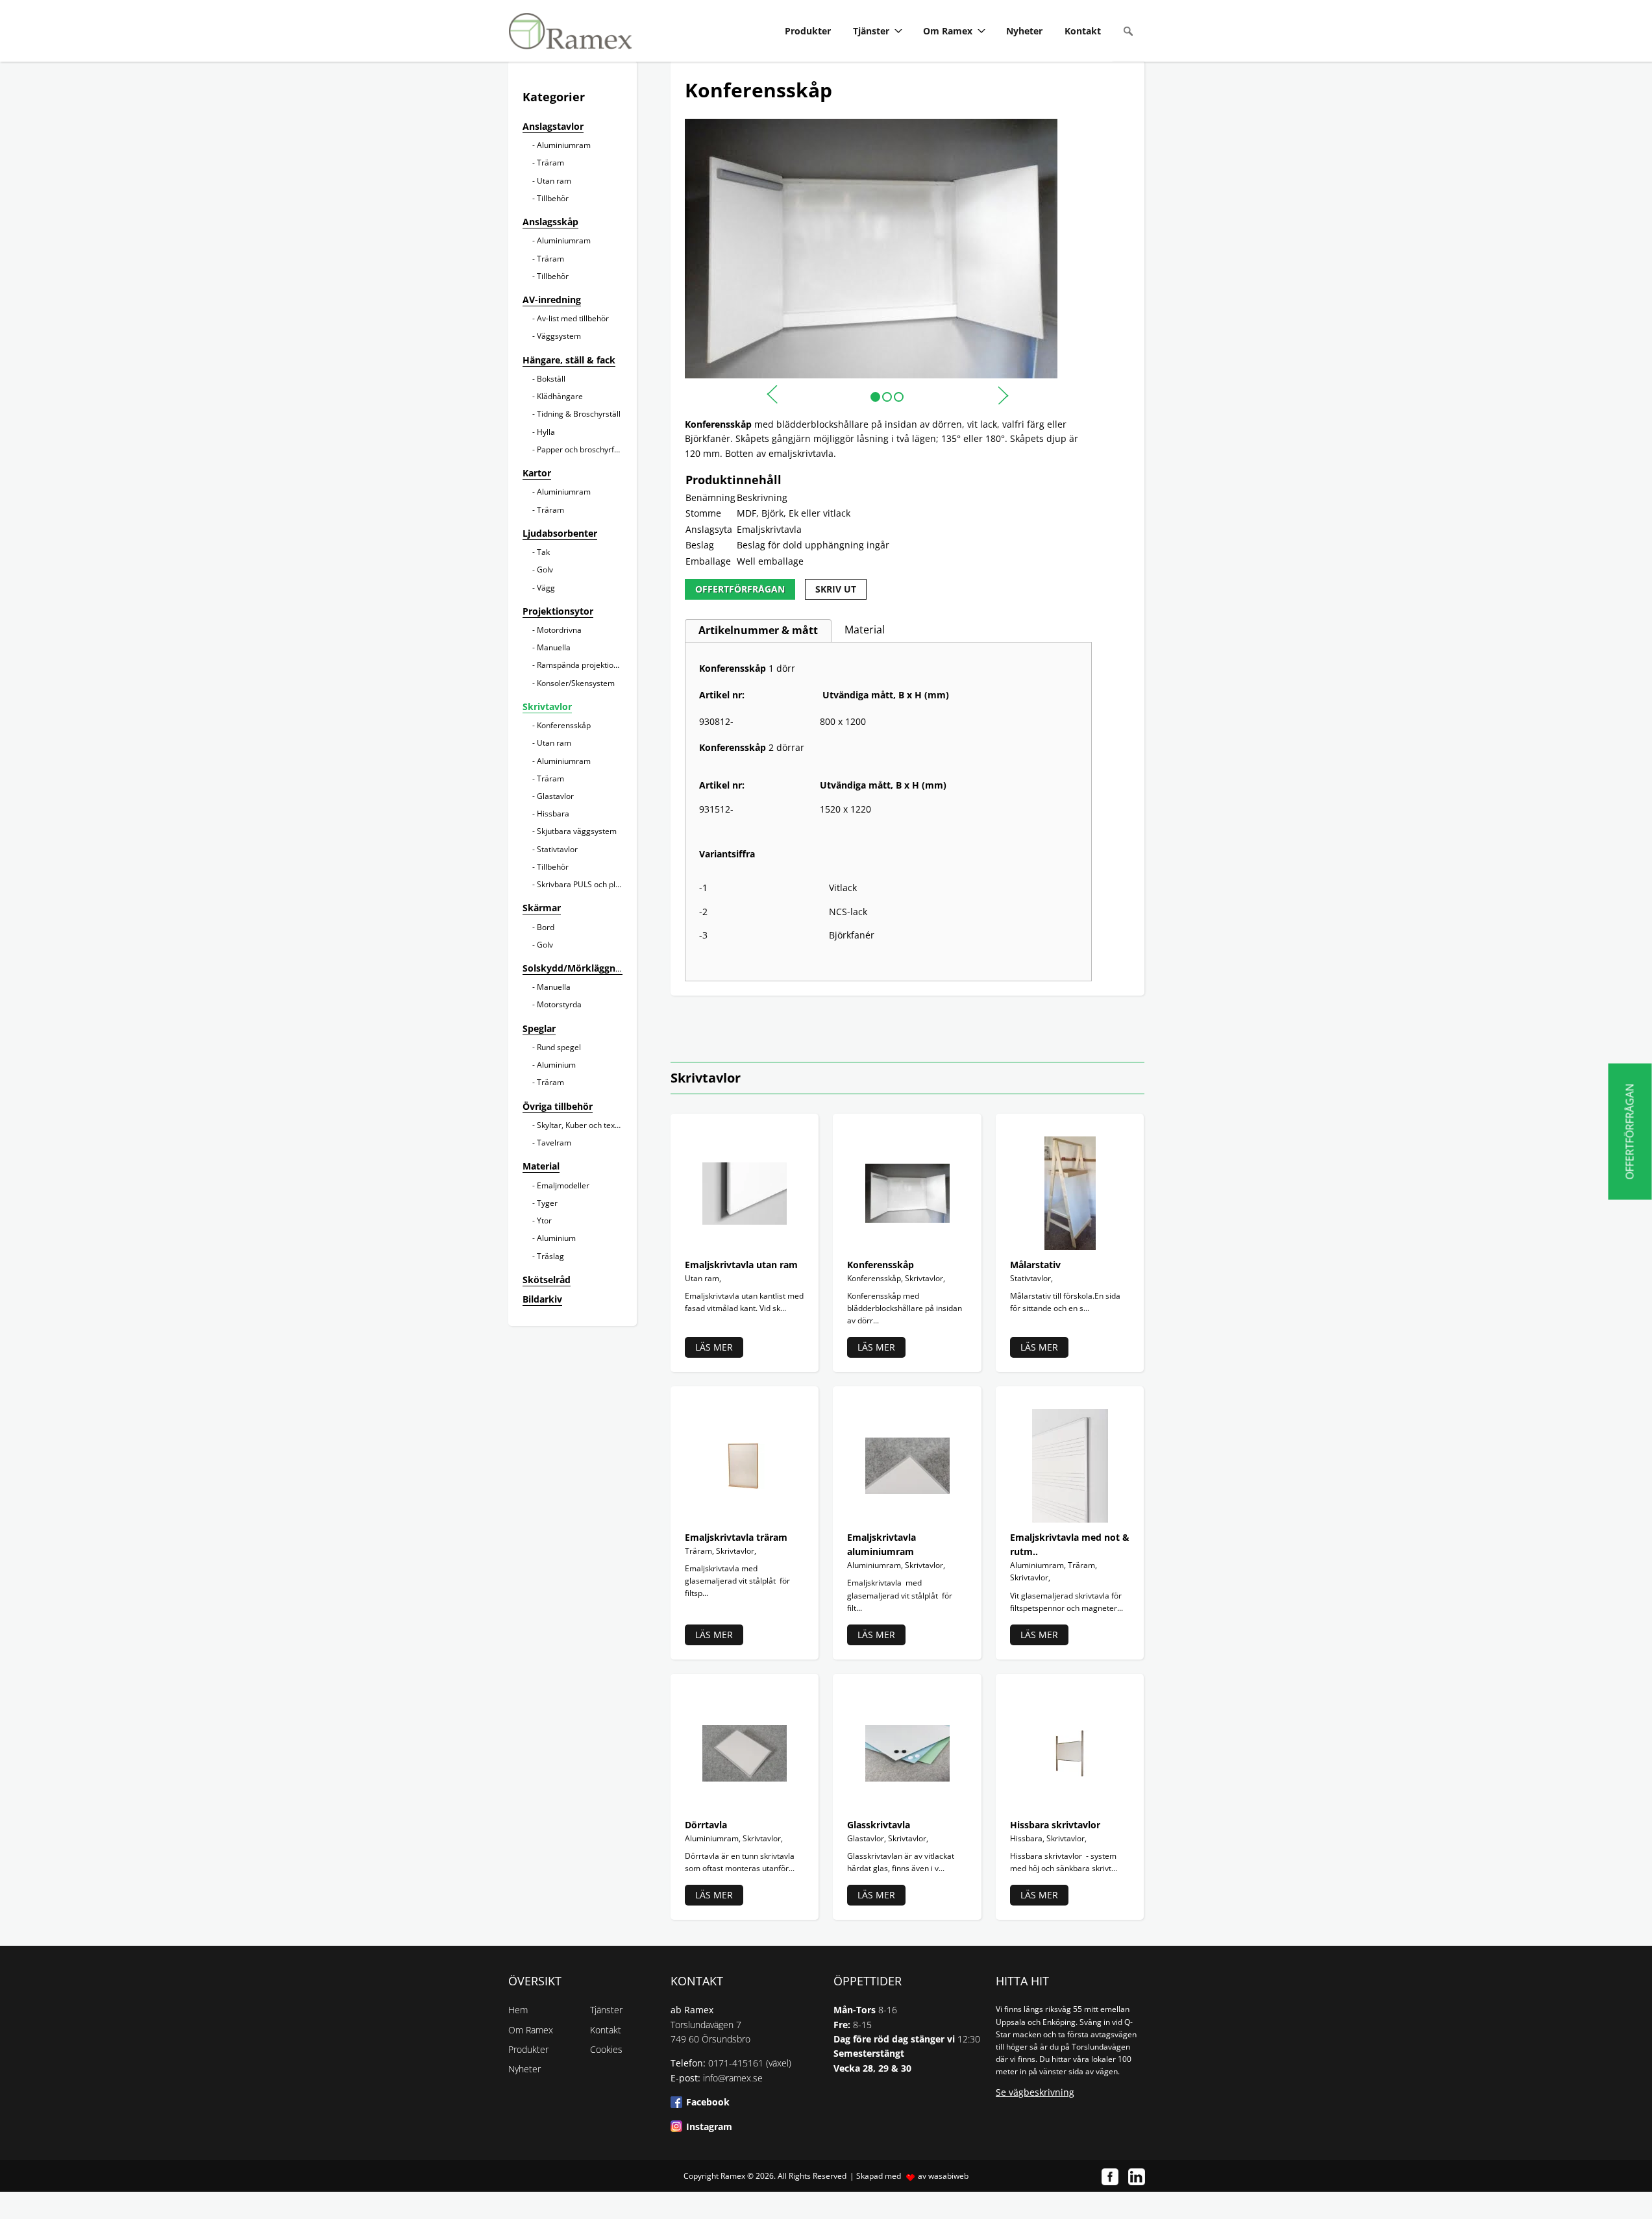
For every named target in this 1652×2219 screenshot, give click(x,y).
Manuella (554, 647)
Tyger (547, 1203)
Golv (545, 570)
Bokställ (551, 379)
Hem (518, 2010)
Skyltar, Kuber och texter (581, 1125)
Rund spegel (559, 1047)
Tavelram (554, 1143)
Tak (543, 552)
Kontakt (1083, 31)
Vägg (546, 588)
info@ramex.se (733, 2078)
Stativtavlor (557, 849)
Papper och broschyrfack (582, 449)
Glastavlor (555, 796)
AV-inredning (552, 300)
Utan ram (554, 181)
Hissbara (553, 814)
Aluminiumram (564, 145)
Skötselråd (547, 1280)
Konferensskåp (564, 725)
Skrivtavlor (547, 706)
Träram (550, 163)
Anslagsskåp (550, 222)
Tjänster (871, 31)
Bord (546, 927)
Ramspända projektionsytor (586, 665)
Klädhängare (560, 396)
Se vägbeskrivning (1035, 2092)
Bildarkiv (542, 1299)
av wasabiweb (943, 2176)
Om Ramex (948, 31)
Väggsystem (559, 336)
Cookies (606, 2049)
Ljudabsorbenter (560, 533)
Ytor (544, 1220)
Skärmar (542, 908)
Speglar (539, 1028)
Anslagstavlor (553, 126)
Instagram (709, 2127)
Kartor (537, 473)
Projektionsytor (558, 611)
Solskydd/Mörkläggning (576, 968)
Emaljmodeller (563, 1185)
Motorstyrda (559, 1004)
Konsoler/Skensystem (576, 683)
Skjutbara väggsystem (577, 831)
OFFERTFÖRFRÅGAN (740, 589)
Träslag (550, 1256)
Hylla (546, 432)
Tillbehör (553, 198)
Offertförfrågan (1630, 1131)
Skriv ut (836, 589)
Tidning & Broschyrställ (579, 414)
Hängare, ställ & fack (569, 360)
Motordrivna (559, 630)
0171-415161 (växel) (750, 2063)
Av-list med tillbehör (573, 318)
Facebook (708, 2102)
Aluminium (556, 1065)
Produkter (808, 31)
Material (541, 1166)
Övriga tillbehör (558, 1106)
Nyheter (1024, 31)
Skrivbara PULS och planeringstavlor (602, 884)
